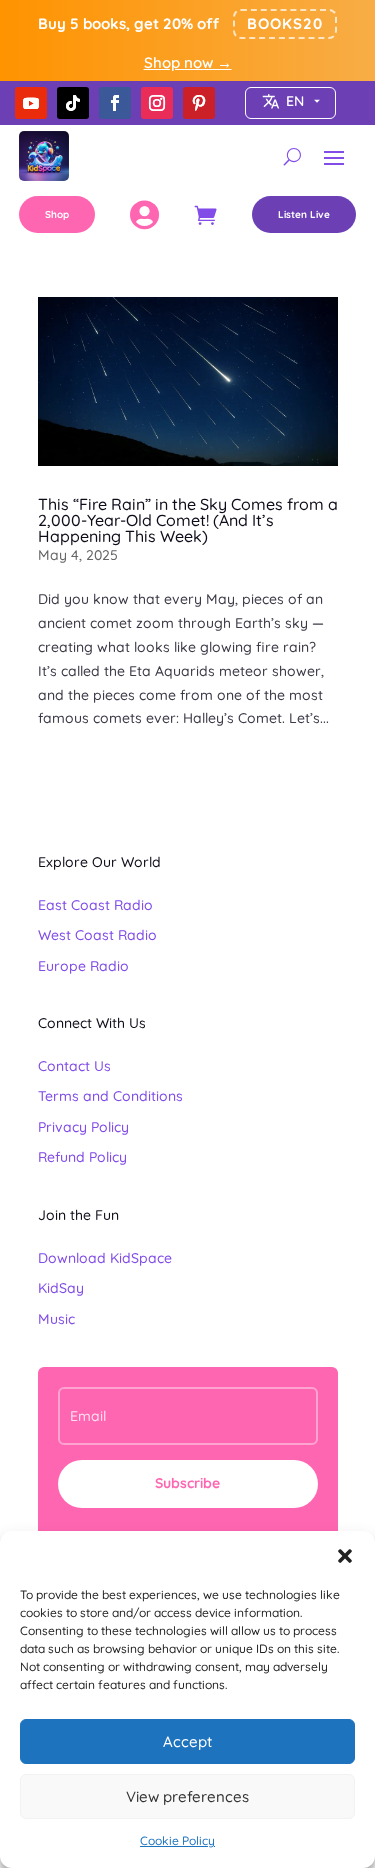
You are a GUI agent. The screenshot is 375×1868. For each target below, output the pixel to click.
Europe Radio (83, 966)
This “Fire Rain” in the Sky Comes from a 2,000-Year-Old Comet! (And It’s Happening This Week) (188, 520)
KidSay (61, 1288)
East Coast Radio (95, 905)
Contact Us (74, 1066)
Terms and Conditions (110, 1096)
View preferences (187, 1796)
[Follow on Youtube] (31, 103)
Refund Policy (82, 1157)
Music (56, 1319)
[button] (345, 1556)
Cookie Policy (177, 1840)
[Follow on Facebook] (115, 103)
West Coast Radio (97, 935)
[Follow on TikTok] (73, 103)
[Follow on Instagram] (157, 103)
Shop (57, 214)
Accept (187, 1741)
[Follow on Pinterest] (199, 103)
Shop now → (188, 62)
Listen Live (304, 214)
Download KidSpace (105, 1258)
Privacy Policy (83, 1127)
